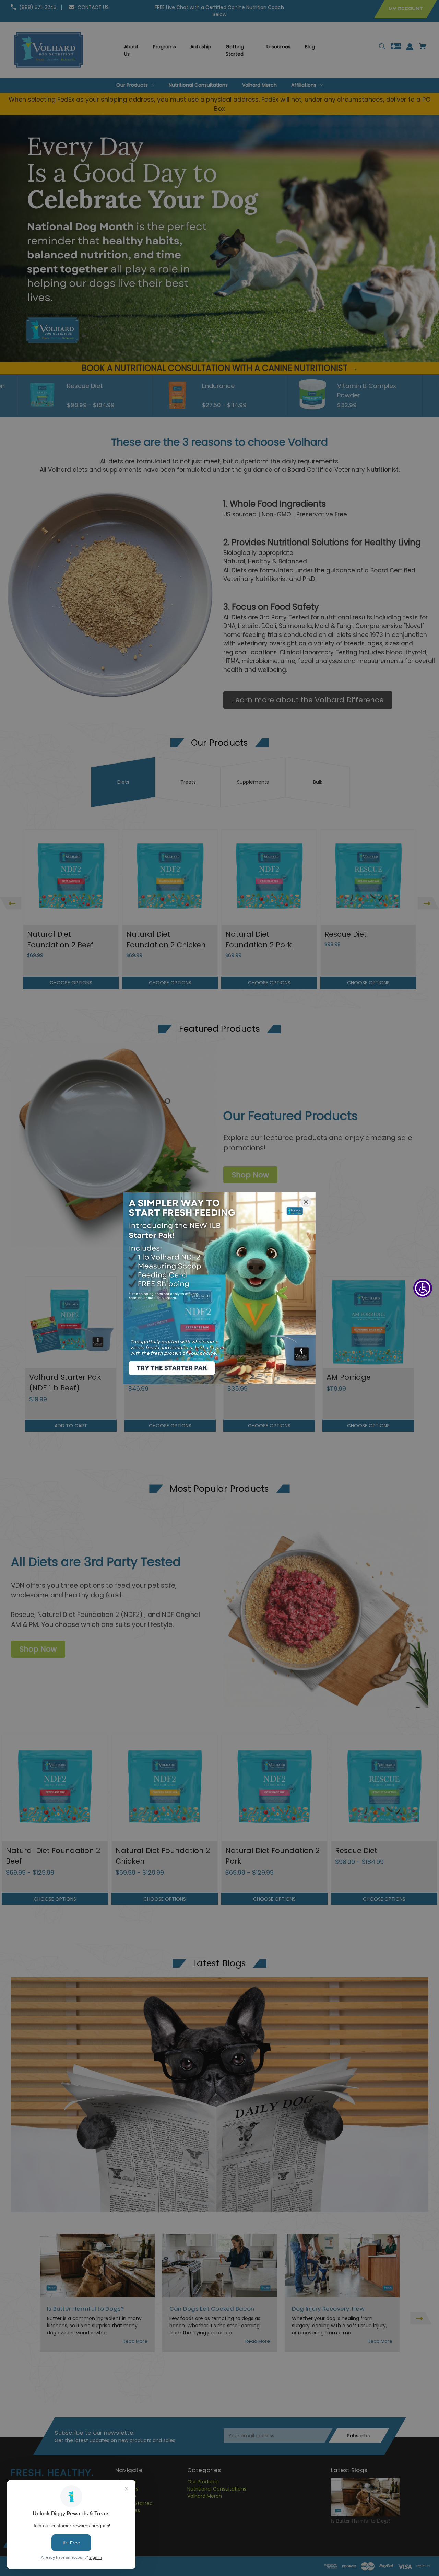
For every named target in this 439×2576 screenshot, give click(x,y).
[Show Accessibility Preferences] (423, 1288)
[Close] (306, 1202)
